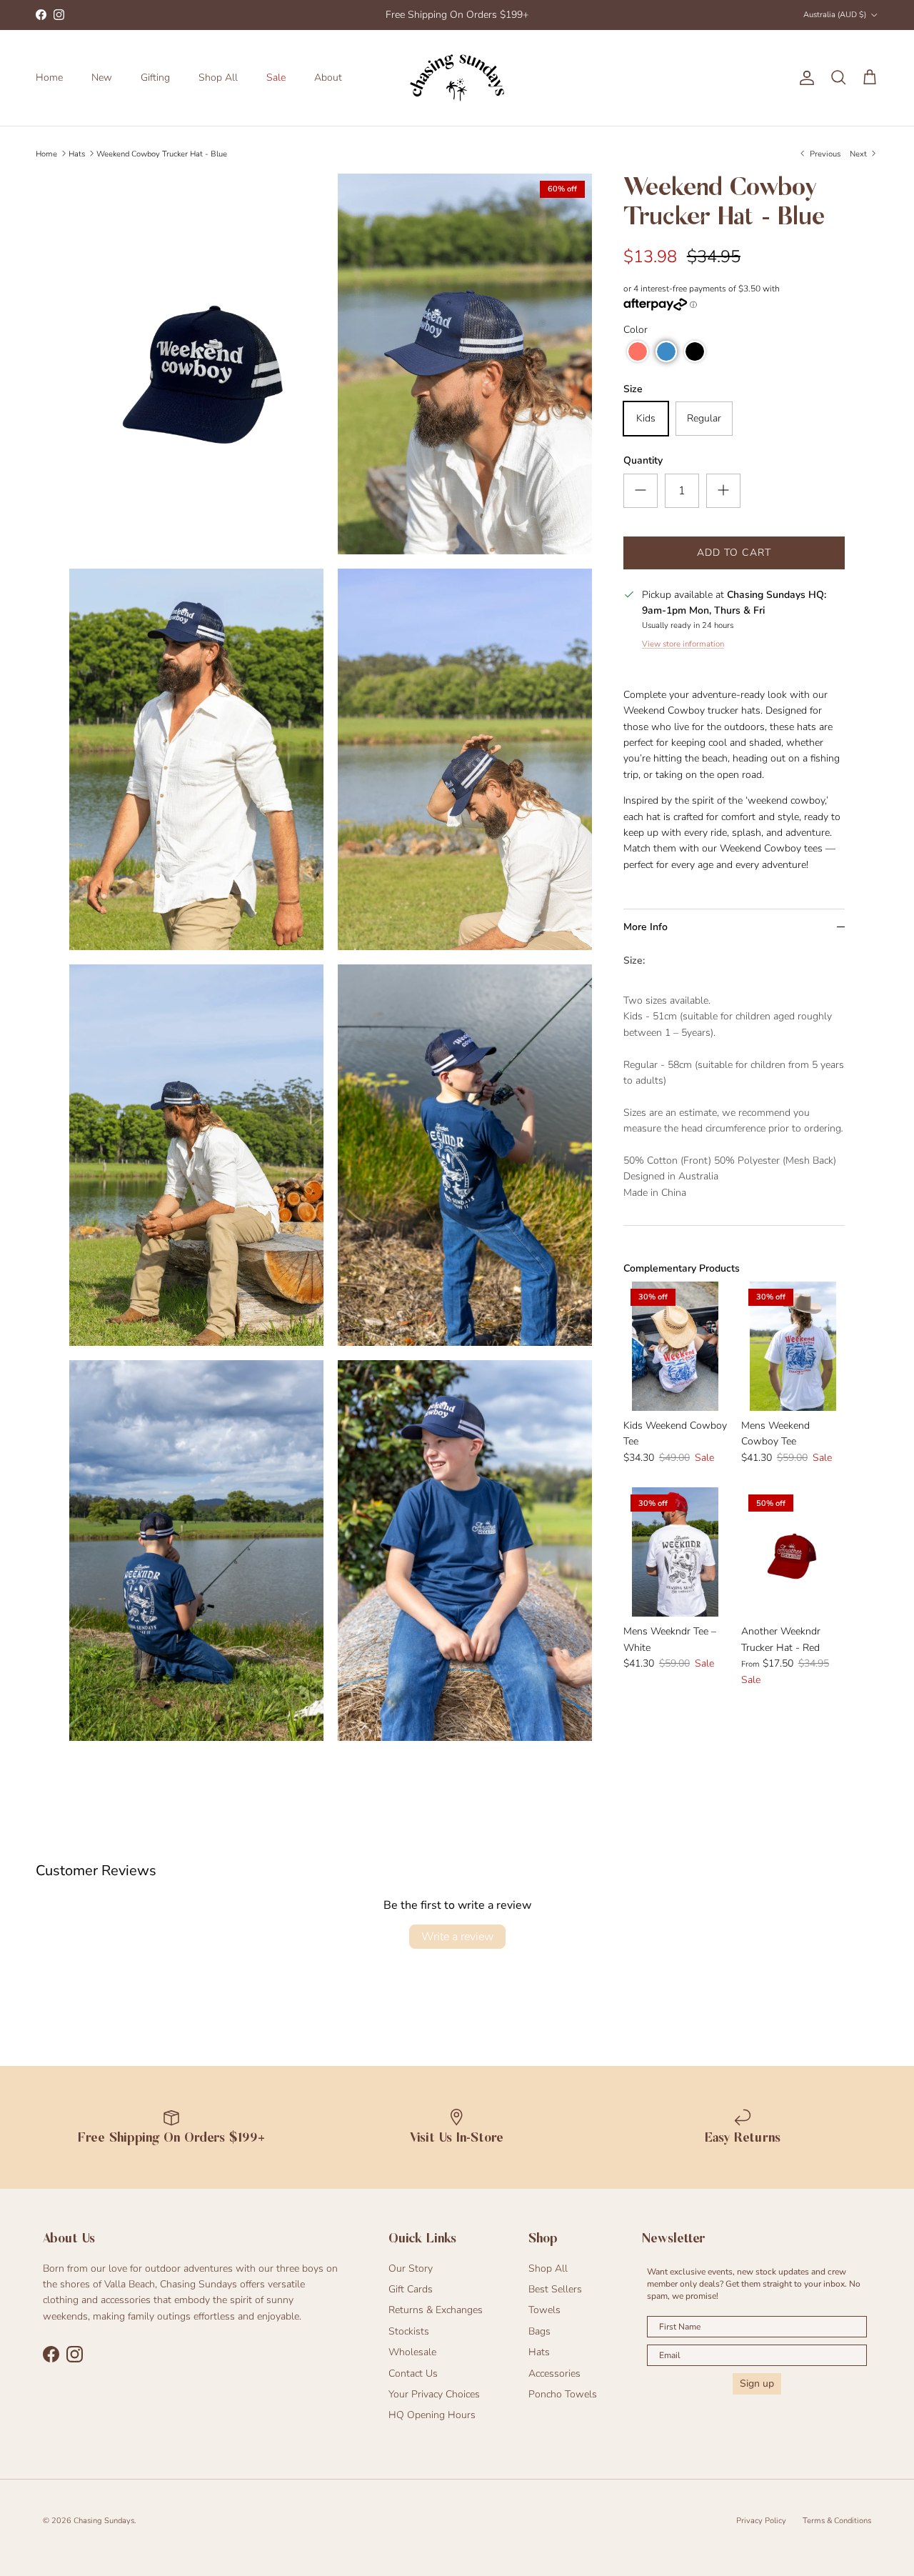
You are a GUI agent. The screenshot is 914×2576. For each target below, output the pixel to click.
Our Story (411, 2268)
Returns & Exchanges (436, 2310)
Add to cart (734, 553)
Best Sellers (555, 2289)
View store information (683, 644)
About (328, 78)
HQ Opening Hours (432, 2415)
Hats (77, 153)
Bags (539, 2331)
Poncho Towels (563, 2394)
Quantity (643, 460)
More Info (646, 927)
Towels (544, 2310)
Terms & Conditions (837, 2521)
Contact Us (413, 2373)
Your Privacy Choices (434, 2394)
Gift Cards (411, 2289)
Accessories (554, 2373)
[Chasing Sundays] (457, 78)
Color (636, 330)
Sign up (757, 2383)
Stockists (409, 2331)
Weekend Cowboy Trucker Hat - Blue (162, 153)
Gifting (155, 78)
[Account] (804, 78)
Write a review (457, 1937)
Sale (276, 78)
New (102, 78)
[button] (638, 351)
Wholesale (412, 2352)
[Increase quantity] (723, 491)
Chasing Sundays (104, 2521)
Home (49, 78)
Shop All (218, 78)
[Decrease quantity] (641, 491)
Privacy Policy (761, 2521)
